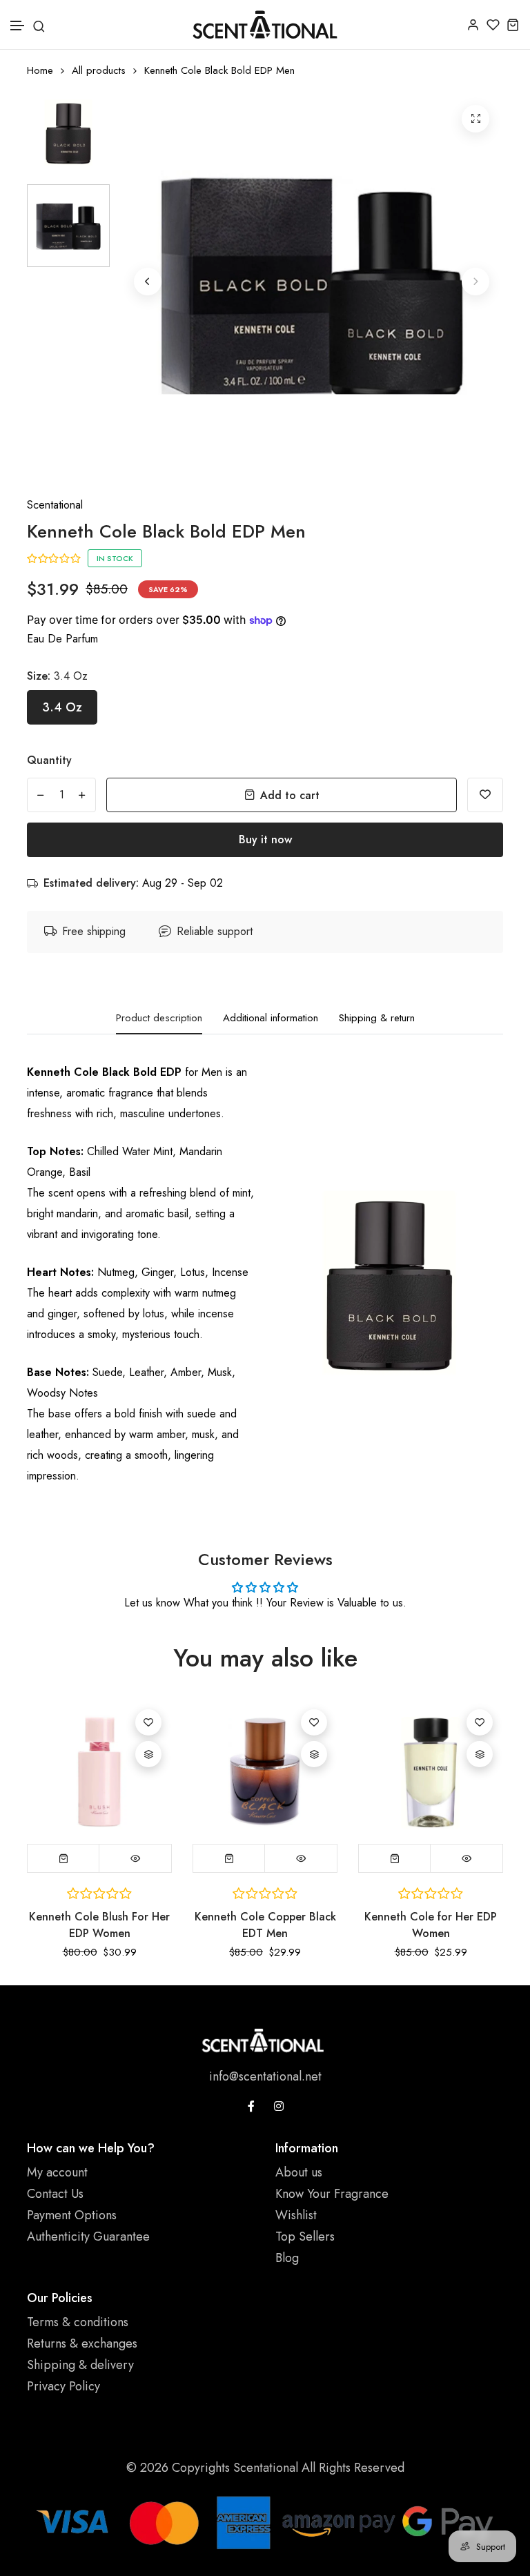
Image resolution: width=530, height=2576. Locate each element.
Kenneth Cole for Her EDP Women (431, 1925)
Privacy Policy (63, 2386)
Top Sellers (305, 2236)
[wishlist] (493, 24)
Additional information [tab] (271, 1019)
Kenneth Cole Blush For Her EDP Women (99, 1925)
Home (40, 71)
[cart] (513, 24)
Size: (57, 676)
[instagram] (279, 2106)
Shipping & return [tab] (377, 1019)
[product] (475, 119)
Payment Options (72, 2215)
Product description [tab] (159, 1019)
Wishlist (296, 2215)
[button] (18, 26)
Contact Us (55, 2194)
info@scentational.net (265, 2076)
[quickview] (135, 1858)
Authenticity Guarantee (88, 2236)
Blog (287, 2258)
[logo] (265, 24)
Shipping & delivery (80, 2365)
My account (57, 2172)
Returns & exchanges (82, 2343)
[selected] (63, 1858)
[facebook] (251, 2106)
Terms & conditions (78, 2322)
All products (99, 71)
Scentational (55, 505)
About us (299, 2172)
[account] (473, 24)
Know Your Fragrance (332, 2194)
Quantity (49, 760)
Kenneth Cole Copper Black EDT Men (265, 1925)
